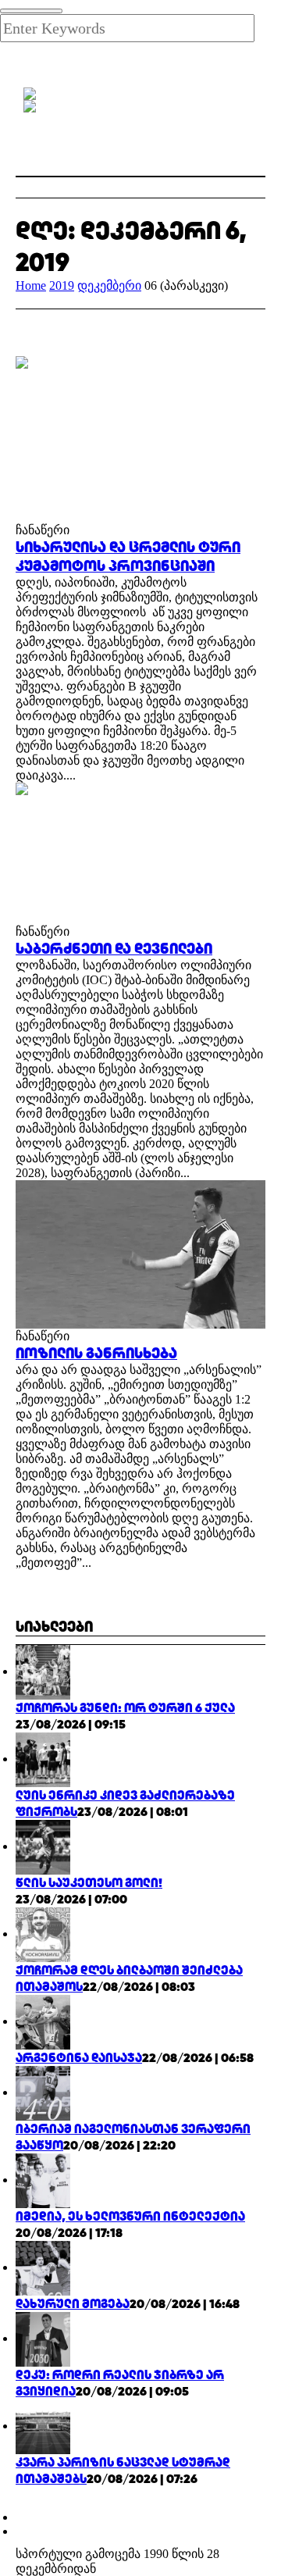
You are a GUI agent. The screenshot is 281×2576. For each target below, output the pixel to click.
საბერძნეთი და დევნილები (114, 948)
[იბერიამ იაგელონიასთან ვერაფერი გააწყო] (43, 2092)
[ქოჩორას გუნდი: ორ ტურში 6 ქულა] (43, 1671)
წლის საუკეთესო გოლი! (89, 1883)
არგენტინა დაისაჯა (79, 2058)
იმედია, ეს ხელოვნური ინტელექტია (130, 2216)
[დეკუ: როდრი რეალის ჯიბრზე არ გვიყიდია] (43, 2338)
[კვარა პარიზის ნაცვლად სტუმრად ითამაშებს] (43, 2426)
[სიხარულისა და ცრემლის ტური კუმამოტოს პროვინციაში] (140, 438)
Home (31, 285)
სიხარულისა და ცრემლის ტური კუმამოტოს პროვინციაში (128, 556)
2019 (62, 285)
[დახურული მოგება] (43, 2267)
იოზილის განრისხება (96, 1353)
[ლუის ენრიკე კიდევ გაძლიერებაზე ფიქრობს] (43, 1759)
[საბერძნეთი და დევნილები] (140, 852)
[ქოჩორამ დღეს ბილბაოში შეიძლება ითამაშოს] (43, 1934)
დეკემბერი (109, 285)
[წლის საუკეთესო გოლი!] (43, 1846)
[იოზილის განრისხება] (140, 1253)
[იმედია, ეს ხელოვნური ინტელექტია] (43, 2180)
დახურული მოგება (73, 2304)
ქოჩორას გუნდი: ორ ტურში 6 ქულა (125, 1708)
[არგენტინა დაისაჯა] (43, 2021)
